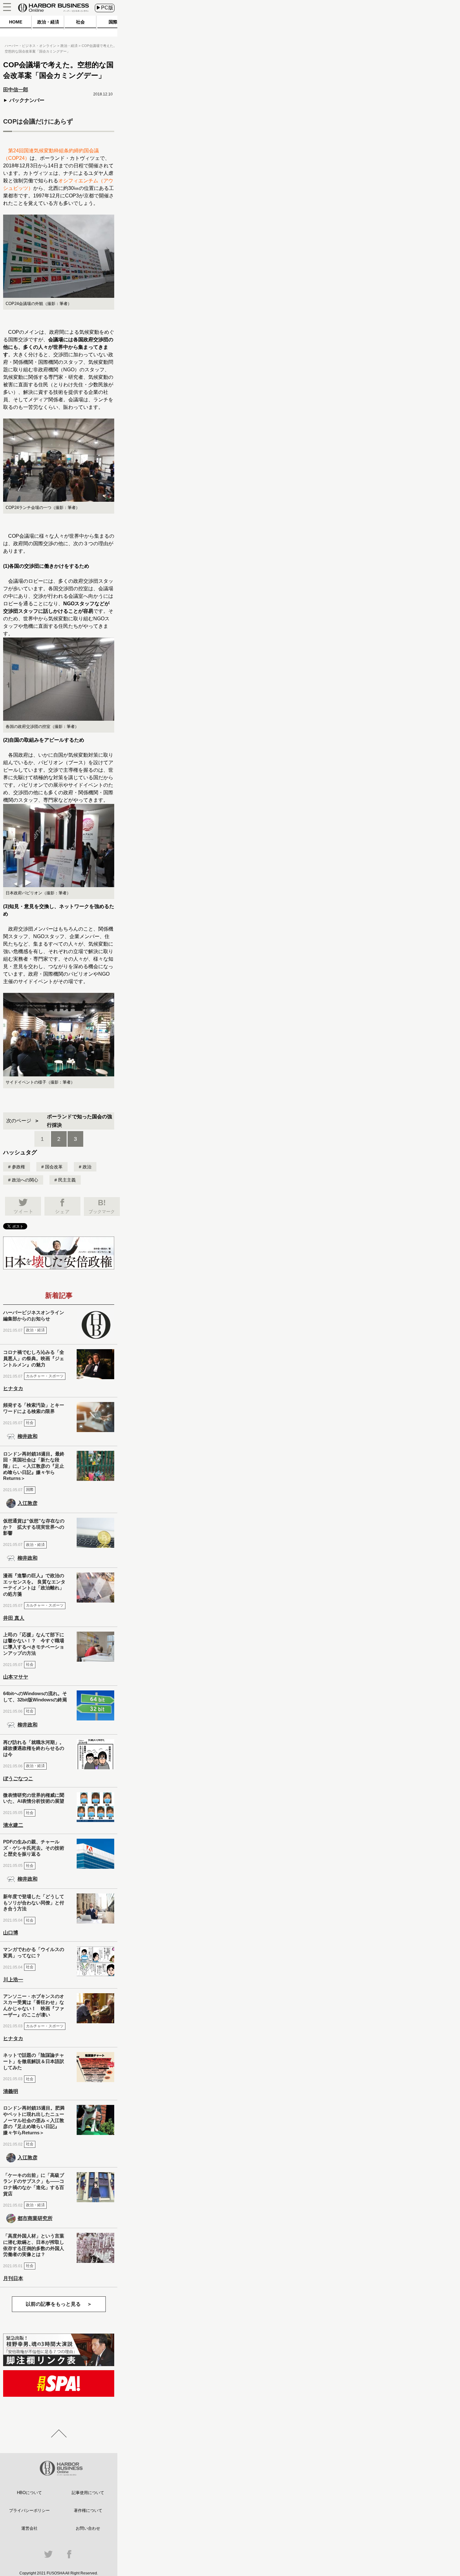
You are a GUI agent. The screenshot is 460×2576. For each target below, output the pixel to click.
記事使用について (88, 2493)
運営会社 (29, 2528)
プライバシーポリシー (29, 2510)
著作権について (88, 2510)
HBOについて (29, 2493)
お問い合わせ (88, 2528)
